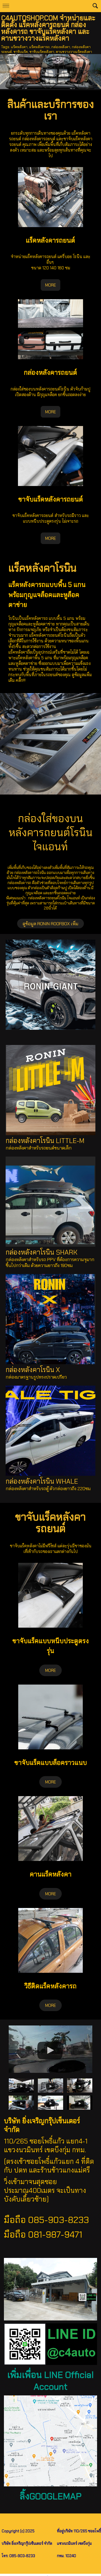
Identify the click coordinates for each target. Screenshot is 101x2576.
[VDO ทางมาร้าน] (51, 2048)
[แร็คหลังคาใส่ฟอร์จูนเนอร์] (80, 2085)
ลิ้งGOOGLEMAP (51, 2496)
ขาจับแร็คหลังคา (42, 52)
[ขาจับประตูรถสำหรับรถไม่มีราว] (21, 2085)
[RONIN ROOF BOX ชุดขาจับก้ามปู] (50, 2102)
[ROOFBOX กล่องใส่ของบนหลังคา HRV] (80, 2102)
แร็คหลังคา (19, 47)
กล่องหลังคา (61, 47)
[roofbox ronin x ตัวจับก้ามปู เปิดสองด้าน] (21, 2102)
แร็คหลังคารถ (39, 47)
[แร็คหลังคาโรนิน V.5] (50, 2085)
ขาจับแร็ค (21, 52)
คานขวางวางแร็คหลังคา (74, 52)
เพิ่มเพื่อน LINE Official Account (50, 2381)
